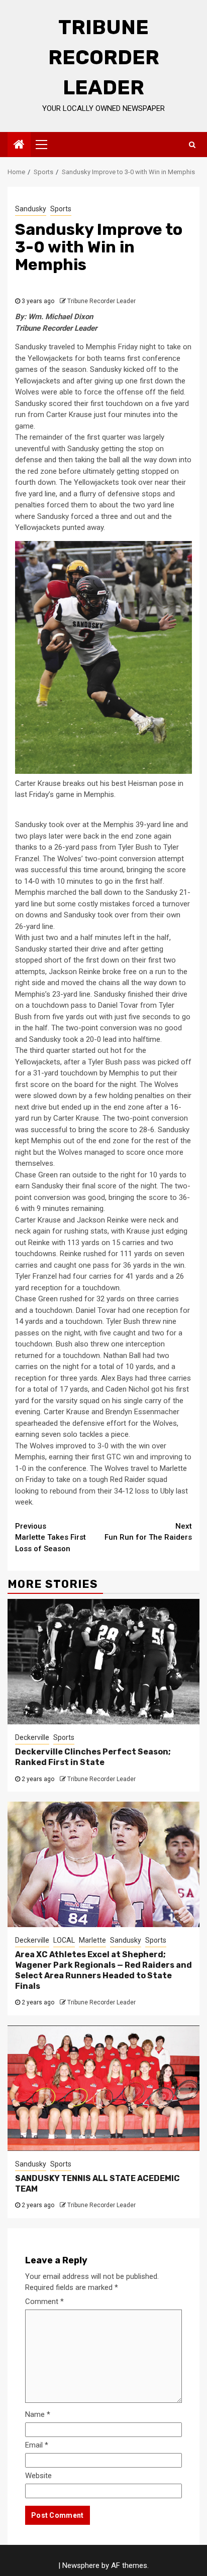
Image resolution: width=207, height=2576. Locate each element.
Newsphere (81, 2565)
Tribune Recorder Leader (104, 57)
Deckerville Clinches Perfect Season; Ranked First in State (93, 1757)
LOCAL (64, 1940)
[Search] (192, 145)
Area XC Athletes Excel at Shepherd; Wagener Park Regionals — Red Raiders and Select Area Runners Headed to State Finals (103, 1970)
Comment (44, 2301)
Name (38, 2414)
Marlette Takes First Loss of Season (50, 1537)
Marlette (92, 1940)
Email (37, 2445)
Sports (61, 209)
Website (38, 2476)
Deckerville (32, 1737)
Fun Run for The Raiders (148, 1532)
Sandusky (31, 209)
